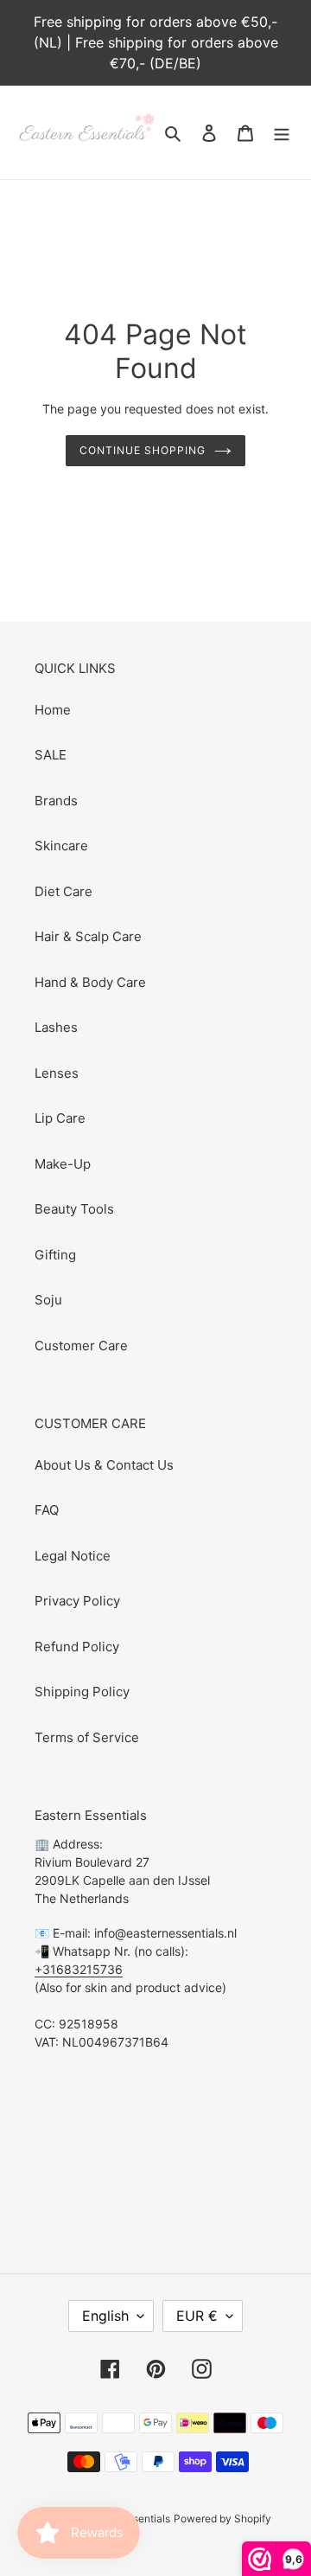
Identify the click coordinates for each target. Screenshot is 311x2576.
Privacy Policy (77, 1601)
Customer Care (81, 1346)
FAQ (47, 1510)
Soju (48, 1300)
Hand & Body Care (90, 982)
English (105, 2316)
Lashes (56, 1027)
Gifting (55, 1255)
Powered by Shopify (222, 2518)
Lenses (57, 1073)
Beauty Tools (74, 1209)
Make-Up (63, 1164)
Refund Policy (77, 1647)
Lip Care (60, 1118)
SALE (51, 755)
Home (53, 710)
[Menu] (282, 133)
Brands (56, 801)
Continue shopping (143, 450)
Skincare (61, 846)
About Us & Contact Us (104, 1465)
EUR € (197, 2316)
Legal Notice (73, 1556)
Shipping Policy (82, 1692)
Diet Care (63, 891)
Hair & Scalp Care (88, 936)
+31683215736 (79, 1969)
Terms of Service (87, 1737)
